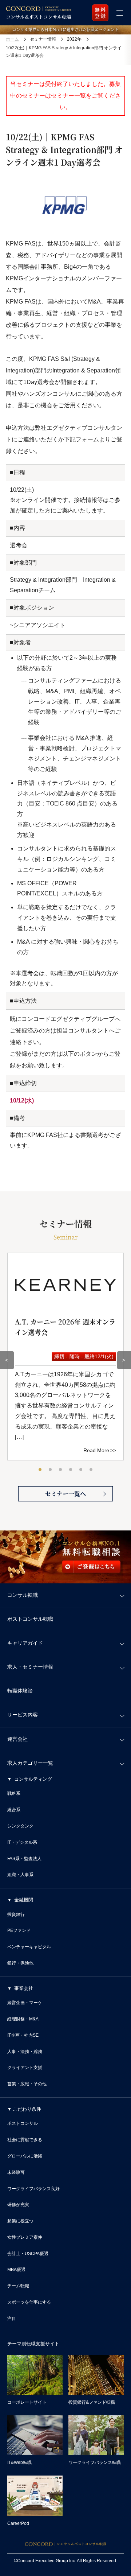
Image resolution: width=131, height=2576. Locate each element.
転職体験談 (20, 1691)
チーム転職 (18, 2286)
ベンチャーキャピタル (29, 1947)
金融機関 (24, 1900)
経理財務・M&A (23, 2019)
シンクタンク (20, 1826)
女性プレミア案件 (25, 2237)
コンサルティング (33, 1779)
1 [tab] (40, 1470)
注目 (12, 2319)
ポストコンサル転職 (30, 1619)
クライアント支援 (25, 2068)
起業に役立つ (20, 2221)
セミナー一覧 (68, 96)
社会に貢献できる (25, 2140)
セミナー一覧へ (65, 1494)
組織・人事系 (20, 1875)
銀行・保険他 (20, 1963)
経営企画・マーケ (25, 2003)
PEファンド (19, 1930)
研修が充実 (18, 2205)
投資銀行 (16, 1915)
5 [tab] (81, 1470)
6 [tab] (91, 1470)
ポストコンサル (23, 2123)
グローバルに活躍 (25, 2156)
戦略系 (14, 1793)
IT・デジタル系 (22, 1842)
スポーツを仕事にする (29, 2302)
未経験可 (16, 2172)
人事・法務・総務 (25, 2052)
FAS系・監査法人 (24, 1859)
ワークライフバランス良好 (33, 2189)
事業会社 (24, 1988)
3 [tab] (61, 1470)
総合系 (14, 1810)
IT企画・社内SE (23, 2035)
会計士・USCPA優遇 (28, 2254)
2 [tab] (51, 1470)
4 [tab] (71, 1470)
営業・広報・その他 (27, 2084)
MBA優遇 (16, 2270)
